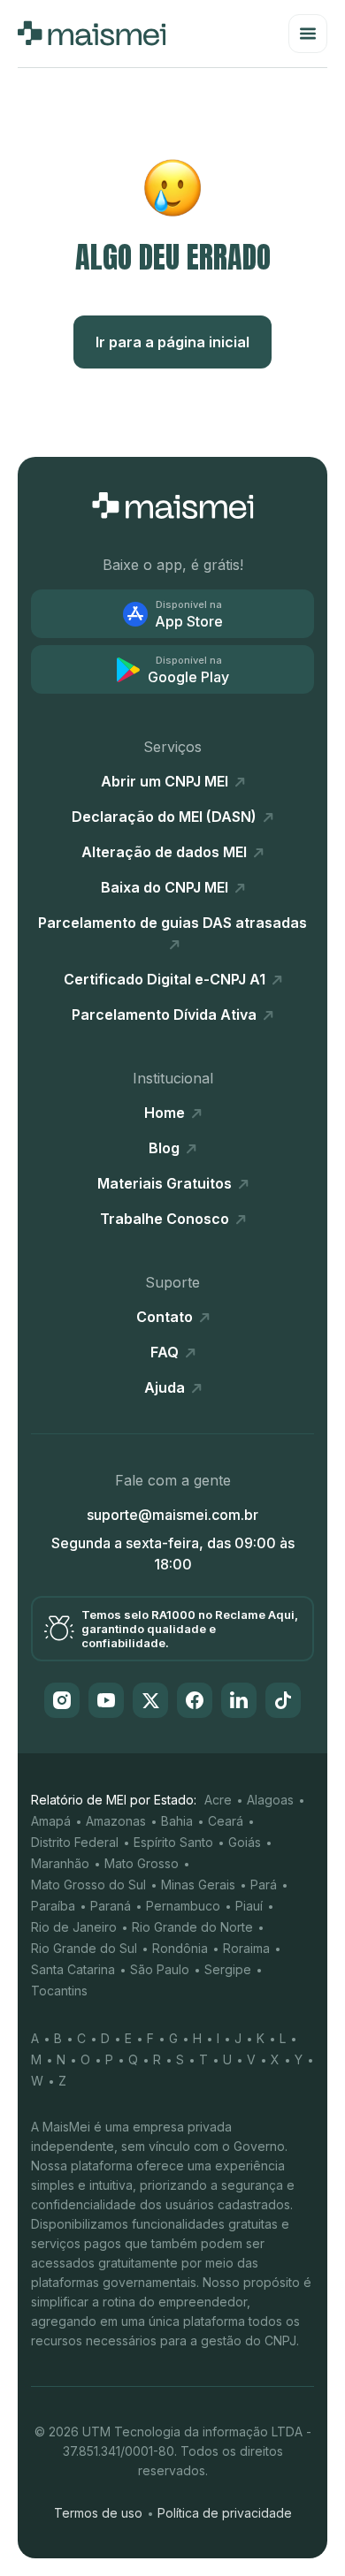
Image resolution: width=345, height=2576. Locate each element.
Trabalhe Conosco (166, 1219)
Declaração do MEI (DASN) (166, 817)
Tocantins (59, 1991)
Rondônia (180, 1948)
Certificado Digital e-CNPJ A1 (166, 979)
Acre (218, 1800)
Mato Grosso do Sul (88, 1885)
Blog (166, 1148)
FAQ (166, 1352)
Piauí (249, 1906)
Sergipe (228, 1969)
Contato (166, 1317)
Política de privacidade (225, 2513)
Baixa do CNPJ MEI (166, 887)
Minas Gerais (198, 1885)
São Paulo (160, 1969)
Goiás (245, 1842)
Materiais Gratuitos (166, 1183)
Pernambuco (183, 1906)
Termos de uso (98, 2513)
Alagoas (270, 1800)
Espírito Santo (173, 1842)
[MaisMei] (92, 34)
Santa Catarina (73, 1969)
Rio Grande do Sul (84, 1948)
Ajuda (166, 1387)
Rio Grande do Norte (192, 1927)
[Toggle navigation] (308, 34)
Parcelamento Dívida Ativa (166, 1014)
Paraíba (53, 1906)
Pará (264, 1885)
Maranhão (60, 1863)
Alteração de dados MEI (166, 852)
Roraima (246, 1948)
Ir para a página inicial (172, 342)
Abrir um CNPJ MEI (166, 781)
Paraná (111, 1906)
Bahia (177, 1821)
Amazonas (116, 1821)
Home (166, 1113)
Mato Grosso (142, 1863)
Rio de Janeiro (74, 1927)
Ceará (226, 1821)
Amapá (51, 1821)
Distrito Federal (75, 1842)
